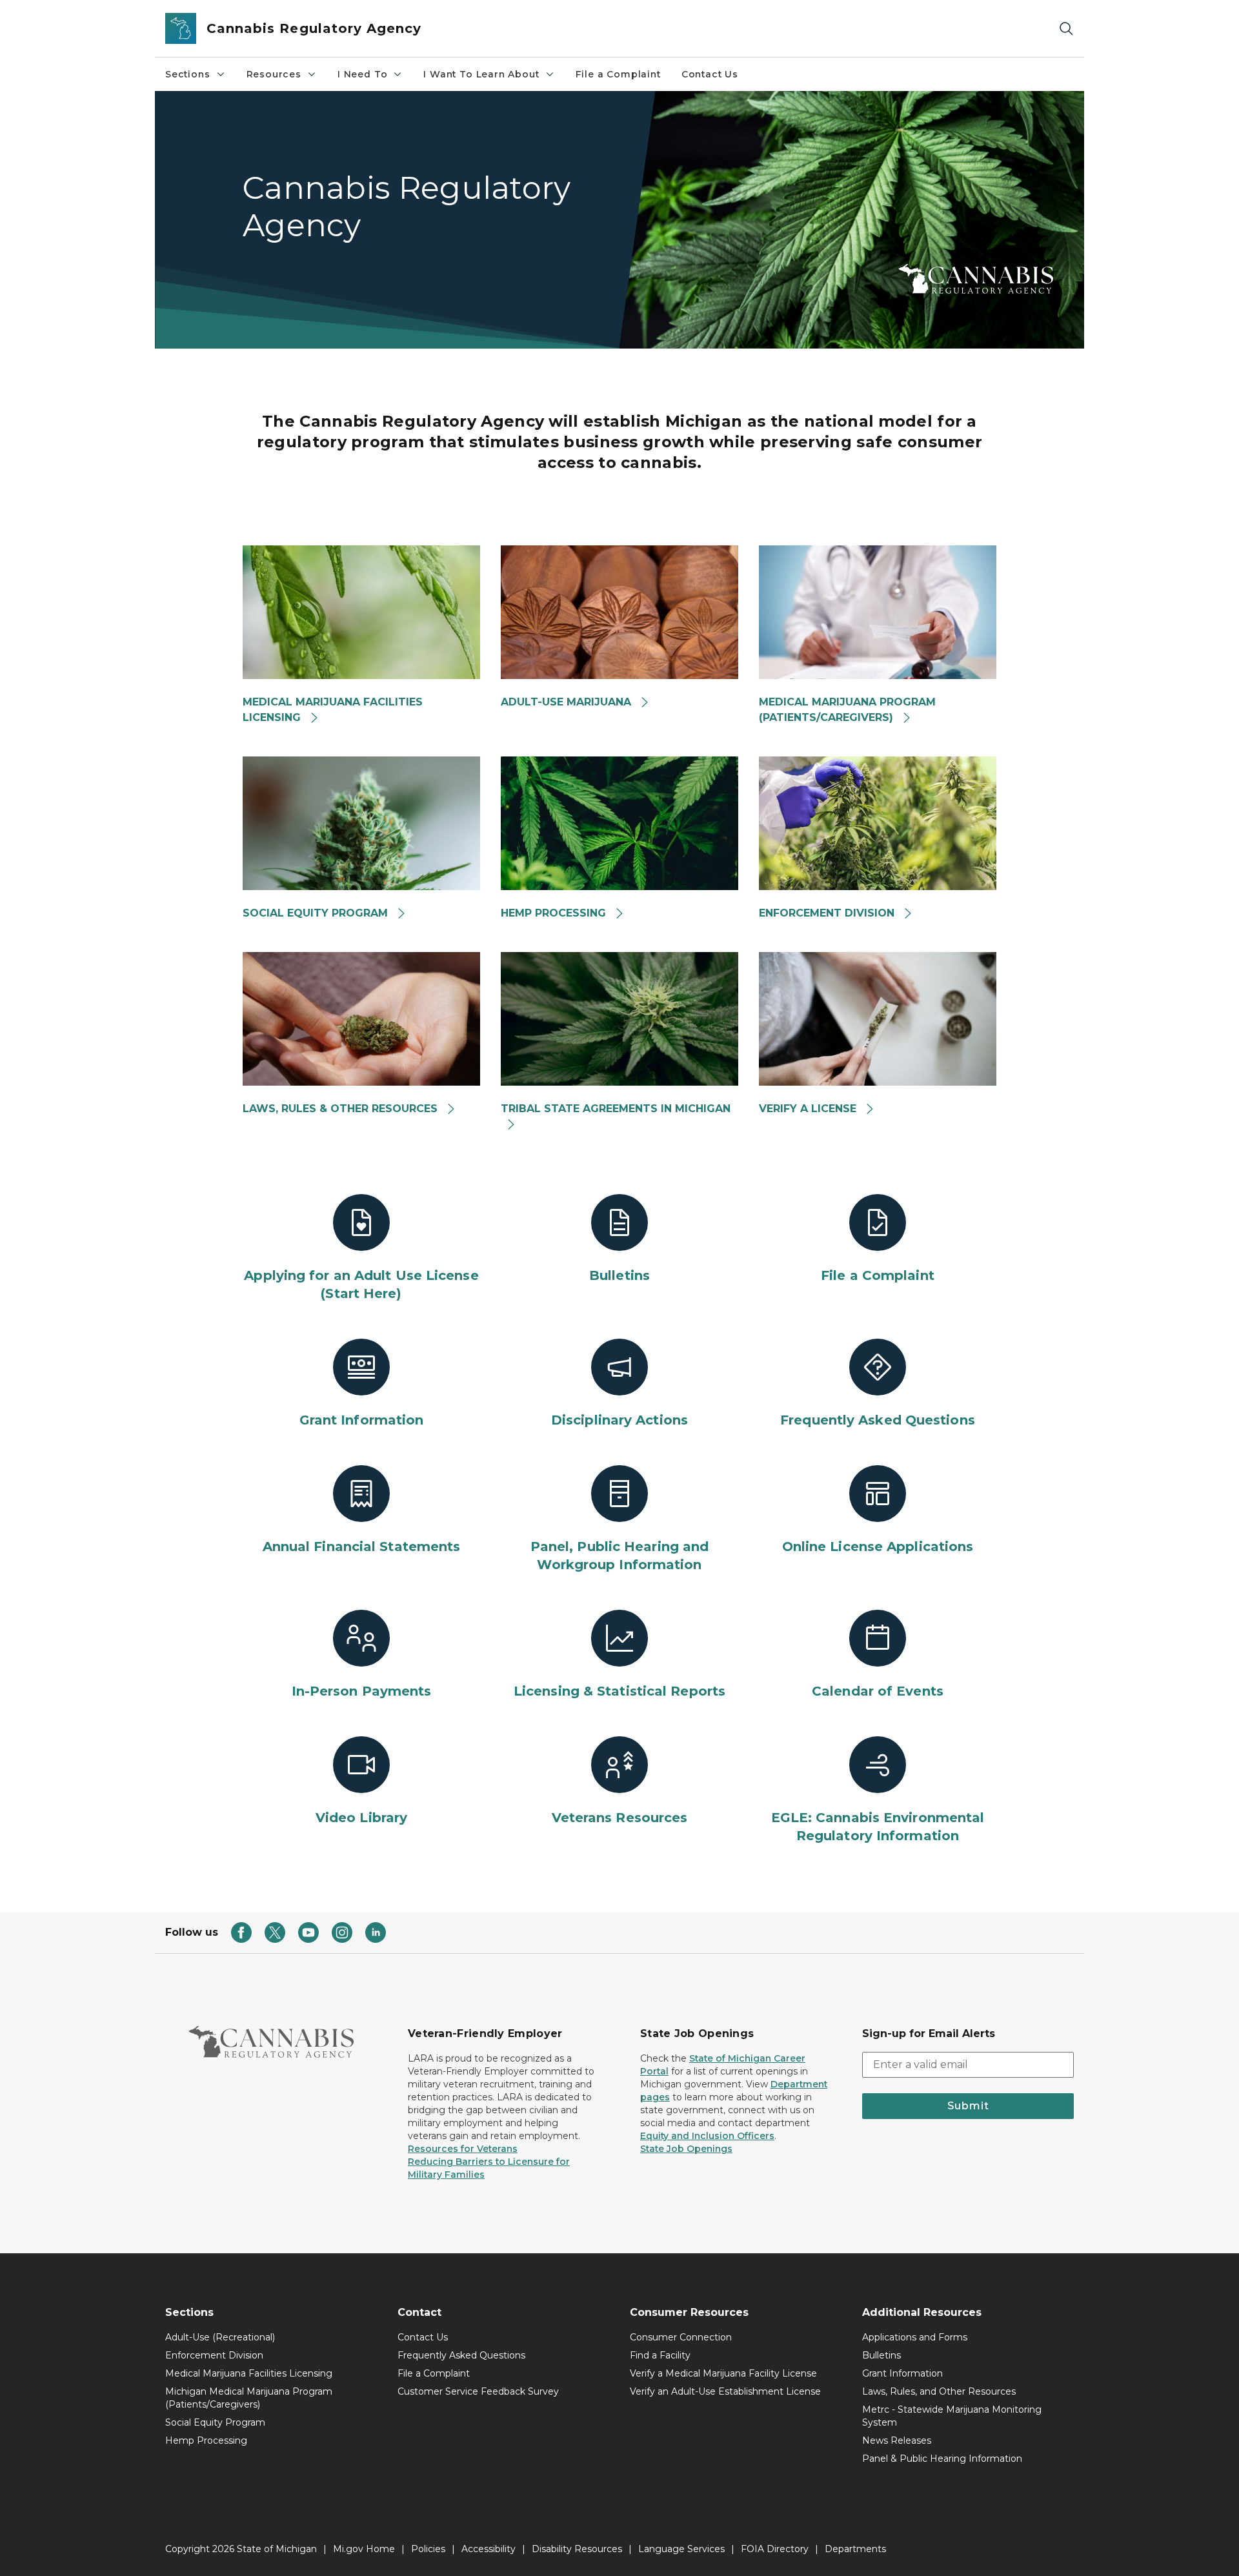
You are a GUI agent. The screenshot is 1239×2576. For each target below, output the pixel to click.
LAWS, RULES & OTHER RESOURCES (342, 1109)
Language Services (681, 2549)
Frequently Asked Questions (461, 2355)
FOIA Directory (775, 2549)
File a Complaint (618, 74)
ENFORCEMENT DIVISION (828, 913)
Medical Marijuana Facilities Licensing (249, 2373)
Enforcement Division (214, 2355)
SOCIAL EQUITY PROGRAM (317, 913)
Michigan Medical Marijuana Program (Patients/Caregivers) (249, 2398)
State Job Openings (686, 2149)
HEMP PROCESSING (555, 913)
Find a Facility (660, 2355)
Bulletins (881, 2355)
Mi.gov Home (364, 2549)
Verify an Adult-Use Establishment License (725, 2391)
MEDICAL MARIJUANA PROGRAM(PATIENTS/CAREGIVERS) (847, 710)
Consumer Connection (681, 2337)
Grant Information (902, 2373)
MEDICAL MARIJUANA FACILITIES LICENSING (333, 710)
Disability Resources (577, 2549)
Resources (274, 74)
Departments (855, 2549)
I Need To (362, 74)
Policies (428, 2549)
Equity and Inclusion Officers (707, 2136)
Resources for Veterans (463, 2149)
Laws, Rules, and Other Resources (939, 2391)
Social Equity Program (215, 2422)
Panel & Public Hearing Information (942, 2459)
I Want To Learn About (481, 74)
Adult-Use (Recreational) (220, 2337)
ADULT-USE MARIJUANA (568, 702)
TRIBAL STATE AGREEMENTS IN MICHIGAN (616, 1109)
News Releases (897, 2440)
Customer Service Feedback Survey (478, 2391)
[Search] (1066, 29)
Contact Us (710, 74)
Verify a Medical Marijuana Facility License (723, 2373)
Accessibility (489, 2549)
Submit (968, 2106)
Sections (188, 74)
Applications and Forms (915, 2337)
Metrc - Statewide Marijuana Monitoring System (952, 2416)
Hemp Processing (206, 2440)
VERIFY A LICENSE (809, 1109)
